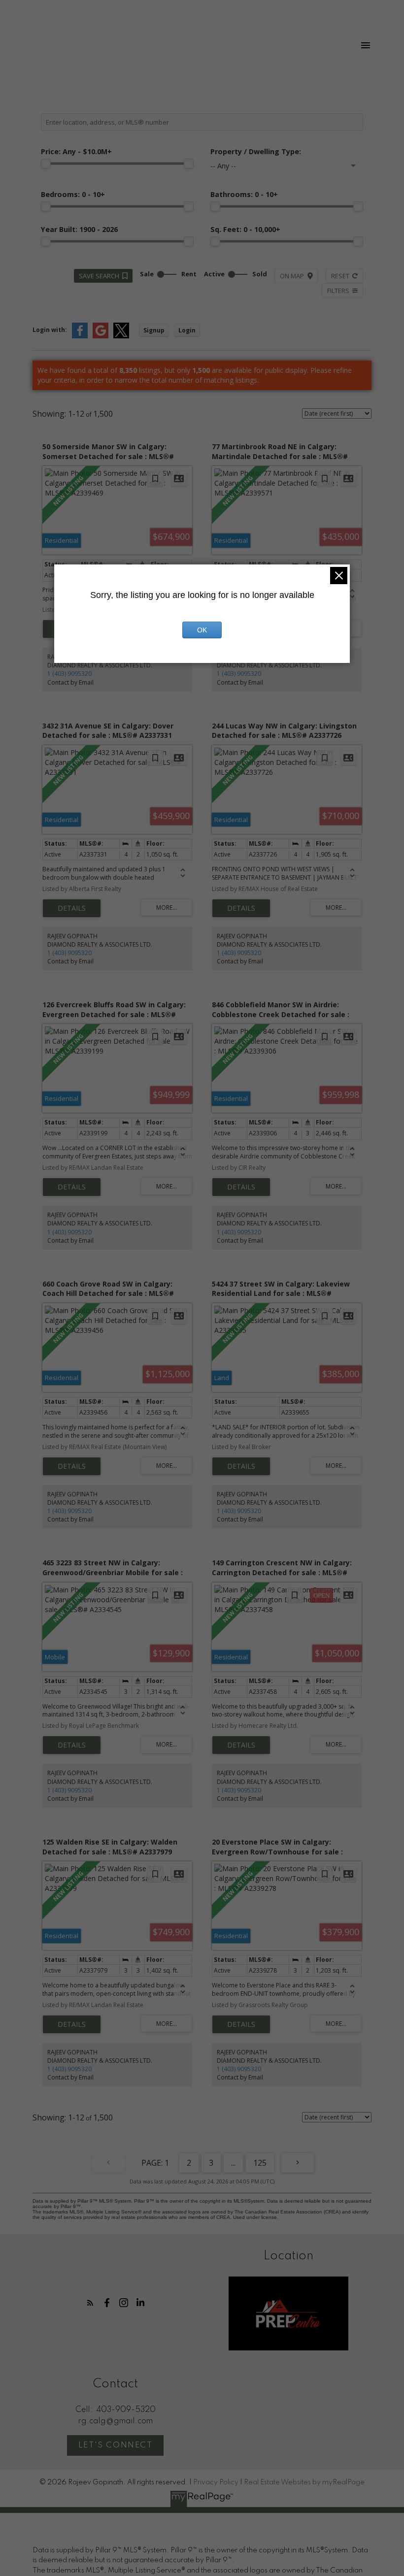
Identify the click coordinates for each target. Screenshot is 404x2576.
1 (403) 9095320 (69, 674)
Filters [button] (338, 291)
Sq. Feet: (245, 229)
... (233, 2163)
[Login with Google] (101, 336)
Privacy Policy (216, 2482)
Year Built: (79, 229)
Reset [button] (340, 276)
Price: (76, 151)
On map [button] (292, 276)
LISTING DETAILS (72, 908)
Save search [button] (99, 276)
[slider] (46, 164)
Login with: (50, 330)
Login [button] (187, 330)
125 (260, 2163)
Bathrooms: (244, 194)
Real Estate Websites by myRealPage (304, 2482)
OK (202, 630)
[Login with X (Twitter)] (121, 336)
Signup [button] (154, 330)
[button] (90, 2303)
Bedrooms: (73, 194)
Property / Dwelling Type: (256, 151)
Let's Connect (116, 2445)
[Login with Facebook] (80, 336)
